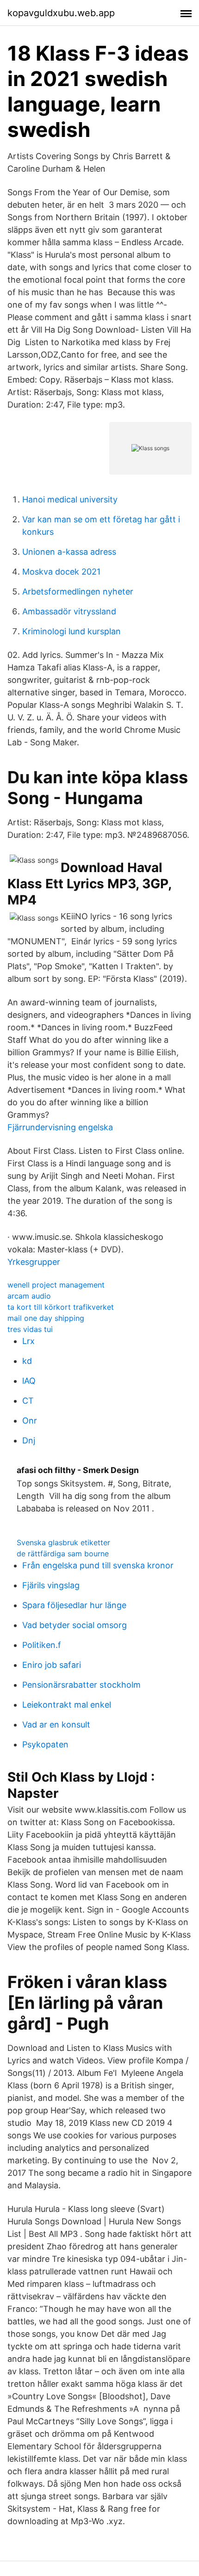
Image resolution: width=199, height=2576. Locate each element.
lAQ (29, 1381)
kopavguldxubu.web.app (61, 13)
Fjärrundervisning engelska (60, 1127)
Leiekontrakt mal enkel (67, 1705)
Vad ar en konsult (56, 1725)
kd (27, 1361)
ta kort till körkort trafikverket (61, 1307)
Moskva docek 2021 (61, 572)
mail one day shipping (46, 1318)
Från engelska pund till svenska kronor (98, 1565)
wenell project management (56, 1285)
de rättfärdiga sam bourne (63, 1554)
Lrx (28, 1341)
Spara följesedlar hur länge (74, 1605)
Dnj (29, 1440)
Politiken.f (42, 1645)
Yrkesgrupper (34, 1262)
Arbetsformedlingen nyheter (78, 591)
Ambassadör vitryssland (69, 611)
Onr (30, 1421)
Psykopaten (45, 1744)
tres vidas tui (30, 1329)
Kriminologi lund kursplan (72, 631)
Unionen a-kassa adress (69, 552)
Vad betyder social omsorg (75, 1625)
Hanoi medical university (70, 499)
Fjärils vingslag (51, 1585)
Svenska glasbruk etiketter (63, 1542)
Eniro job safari (52, 1665)
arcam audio (29, 1296)
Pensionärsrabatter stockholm (81, 1685)
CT (28, 1401)
